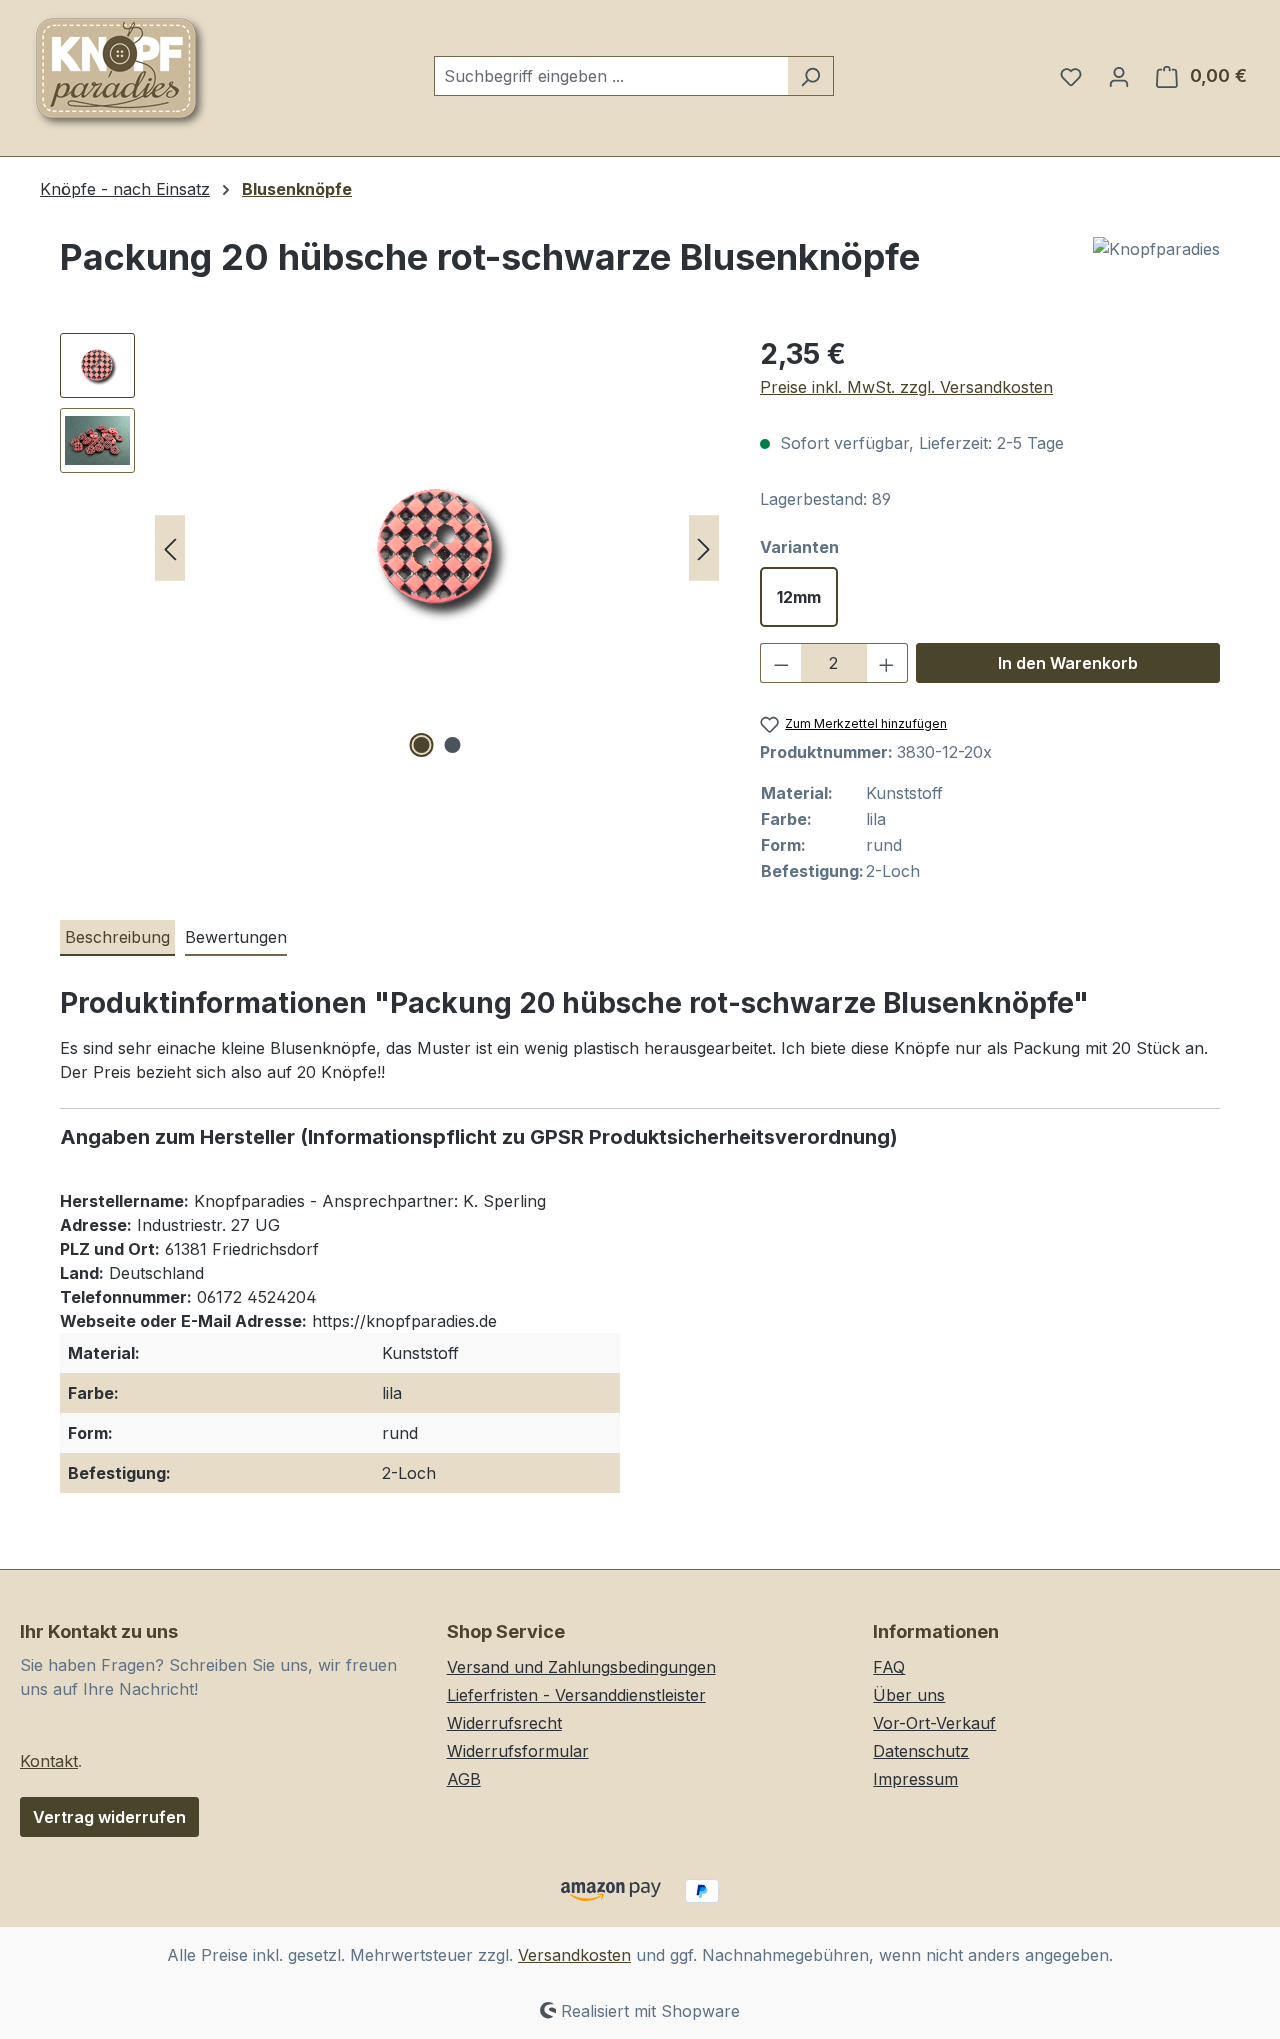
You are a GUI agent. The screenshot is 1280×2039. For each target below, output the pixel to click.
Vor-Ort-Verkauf (934, 1723)
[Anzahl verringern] (781, 663)
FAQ (889, 1667)
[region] (390, 548)
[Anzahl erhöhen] (887, 663)
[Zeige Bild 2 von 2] (453, 745)
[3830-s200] (437, 548)
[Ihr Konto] (1119, 76)
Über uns (909, 1695)
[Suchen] (810, 76)
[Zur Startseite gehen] (120, 72)
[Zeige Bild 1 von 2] (422, 745)
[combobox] (611, 76)
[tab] (117, 938)
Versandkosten (574, 1955)
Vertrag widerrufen (109, 1817)
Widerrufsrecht (504, 1723)
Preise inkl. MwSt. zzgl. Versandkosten (906, 387)
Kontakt (49, 1761)
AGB (464, 1779)
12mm (799, 597)
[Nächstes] (704, 548)
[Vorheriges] (170, 548)
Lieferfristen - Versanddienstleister (576, 1695)
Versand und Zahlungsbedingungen (581, 1667)
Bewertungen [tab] (236, 937)
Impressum (915, 1779)
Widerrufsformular (518, 1751)
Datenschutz (921, 1751)
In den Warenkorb (1068, 663)
